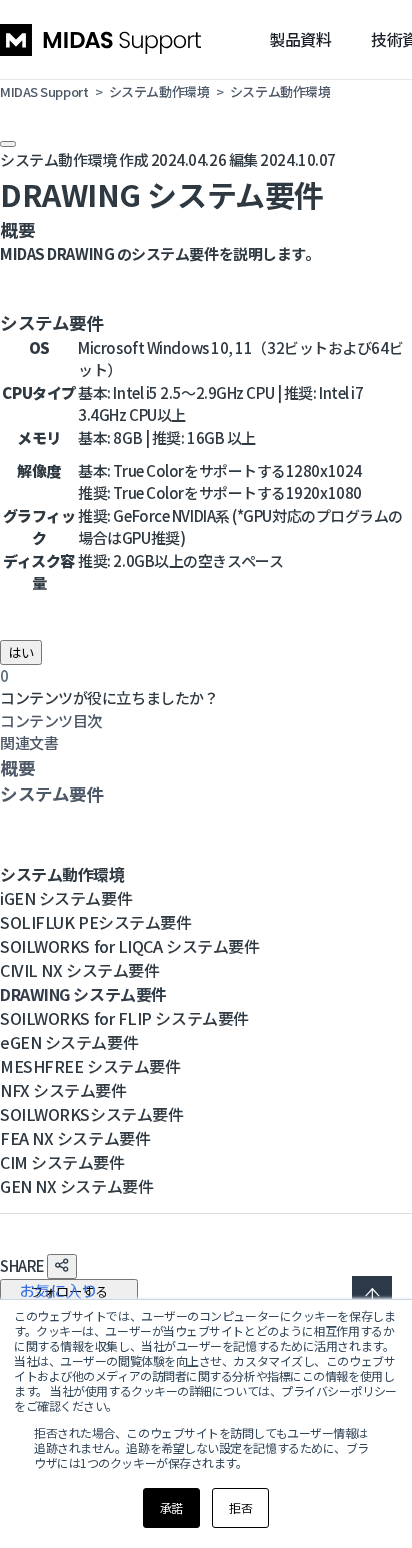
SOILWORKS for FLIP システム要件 (124, 1018)
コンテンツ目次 (51, 720)
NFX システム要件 (63, 1090)
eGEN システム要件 (69, 1042)
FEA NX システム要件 (75, 1138)
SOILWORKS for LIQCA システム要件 (129, 946)
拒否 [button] (240, 1507)
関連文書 (29, 742)
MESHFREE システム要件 (90, 1066)
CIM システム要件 (62, 1162)
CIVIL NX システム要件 (79, 970)
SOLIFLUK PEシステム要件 (95, 922)
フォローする (69, 1291)
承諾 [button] (171, 1507)
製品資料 (300, 39)
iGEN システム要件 (66, 898)
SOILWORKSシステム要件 (91, 1114)
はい (21, 652)
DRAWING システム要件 (83, 994)
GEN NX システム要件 (76, 1186)
